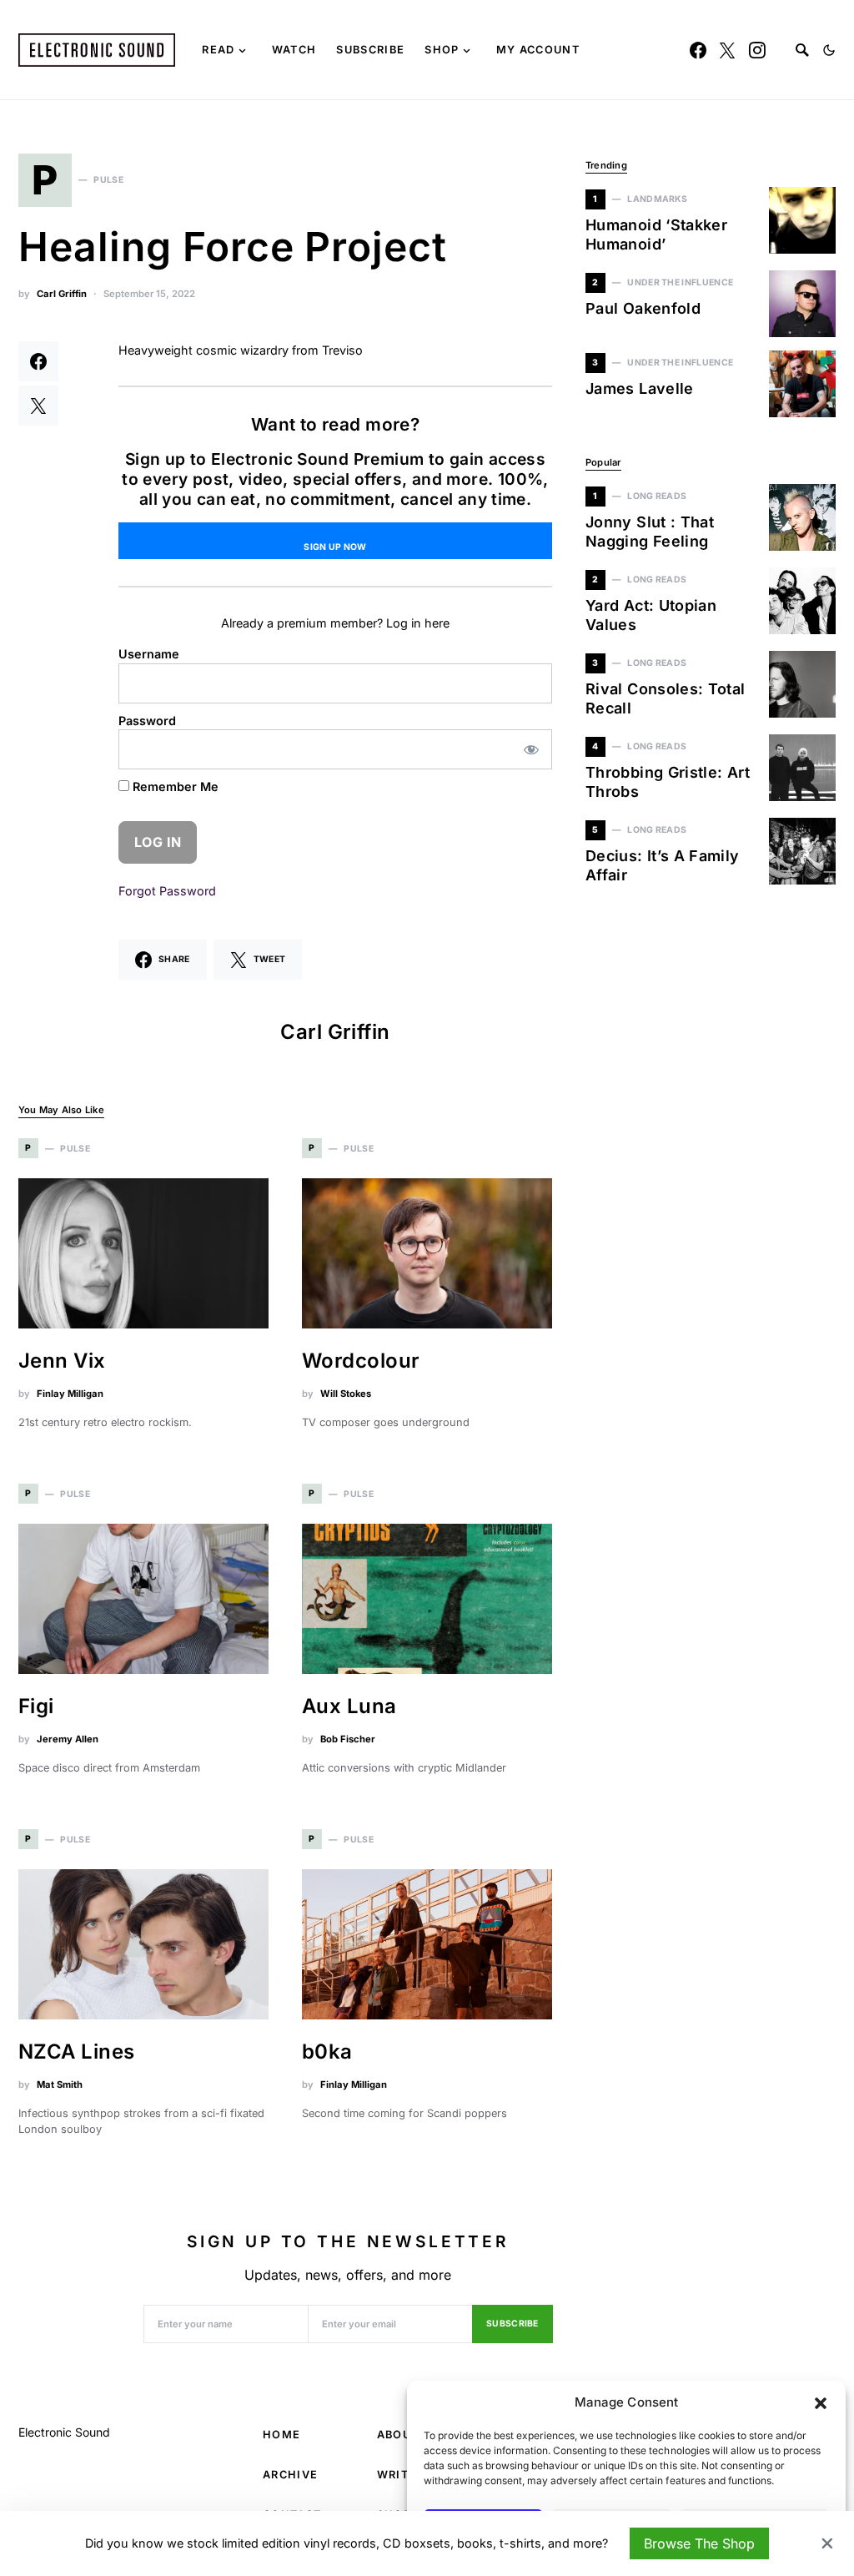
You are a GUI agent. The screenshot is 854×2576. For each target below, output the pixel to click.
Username (149, 654)
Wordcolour (361, 1361)
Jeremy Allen (68, 1739)
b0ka (327, 2052)
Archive (290, 2475)
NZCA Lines (77, 2052)
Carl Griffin (62, 294)
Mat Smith (60, 2084)
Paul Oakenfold (643, 308)
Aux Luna (349, 1706)
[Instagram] (757, 50)
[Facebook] (698, 50)
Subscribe (512, 2324)
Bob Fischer (348, 1739)
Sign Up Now (335, 547)
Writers (404, 2475)
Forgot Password (167, 891)
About (398, 2435)
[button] (821, 2402)
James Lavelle (640, 388)
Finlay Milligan (70, 1394)
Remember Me (174, 786)
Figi (36, 1706)
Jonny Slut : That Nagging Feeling (650, 532)
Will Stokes (346, 1394)
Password (147, 721)
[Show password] (532, 749)
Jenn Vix (62, 1361)
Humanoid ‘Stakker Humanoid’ (656, 234)
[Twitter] (727, 50)
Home (281, 2435)
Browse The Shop (699, 2543)
